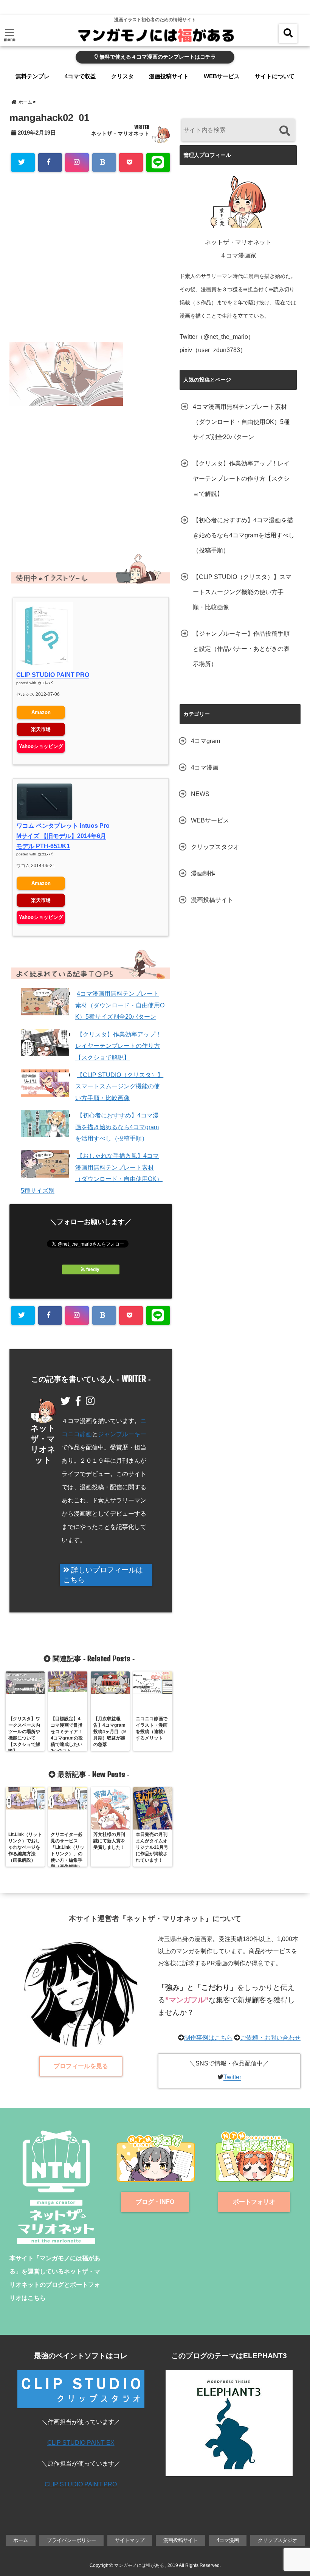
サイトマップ (130, 2540)
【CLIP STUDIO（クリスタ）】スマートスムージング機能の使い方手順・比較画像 (119, 1086)
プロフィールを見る (81, 2066)
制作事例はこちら (208, 2038)
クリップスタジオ (215, 847)
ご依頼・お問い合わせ (270, 2038)
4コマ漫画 (205, 767)
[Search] (284, 131)
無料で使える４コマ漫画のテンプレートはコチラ (157, 57)
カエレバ (45, 683)
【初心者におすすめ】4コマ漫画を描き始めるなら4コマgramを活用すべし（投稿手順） (117, 1127)
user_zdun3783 (219, 350)
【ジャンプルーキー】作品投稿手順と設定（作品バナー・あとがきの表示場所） (241, 649)
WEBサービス (222, 76)
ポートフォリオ (254, 2202)
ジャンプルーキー (122, 1434)
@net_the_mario (226, 337)
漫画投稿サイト (169, 76)
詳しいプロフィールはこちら (103, 1575)
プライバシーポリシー (71, 2540)
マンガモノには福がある (139, 2565)
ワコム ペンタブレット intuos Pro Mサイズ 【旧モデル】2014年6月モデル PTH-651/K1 (63, 836)
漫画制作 (203, 873)
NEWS (200, 794)
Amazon (41, 712)
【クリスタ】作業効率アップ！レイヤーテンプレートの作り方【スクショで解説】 (118, 1046)
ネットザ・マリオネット (120, 133)
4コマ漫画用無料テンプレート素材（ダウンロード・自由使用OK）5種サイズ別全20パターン (120, 1005)
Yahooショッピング (41, 746)
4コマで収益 (80, 76)
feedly (93, 1269)
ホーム (21, 2540)
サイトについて (275, 76)
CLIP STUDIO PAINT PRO (53, 675)
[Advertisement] (91, 266)
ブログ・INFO (155, 2202)
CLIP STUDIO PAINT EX (81, 2443)
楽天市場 (41, 729)
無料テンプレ (33, 76)
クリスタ (122, 76)
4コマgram (205, 741)
